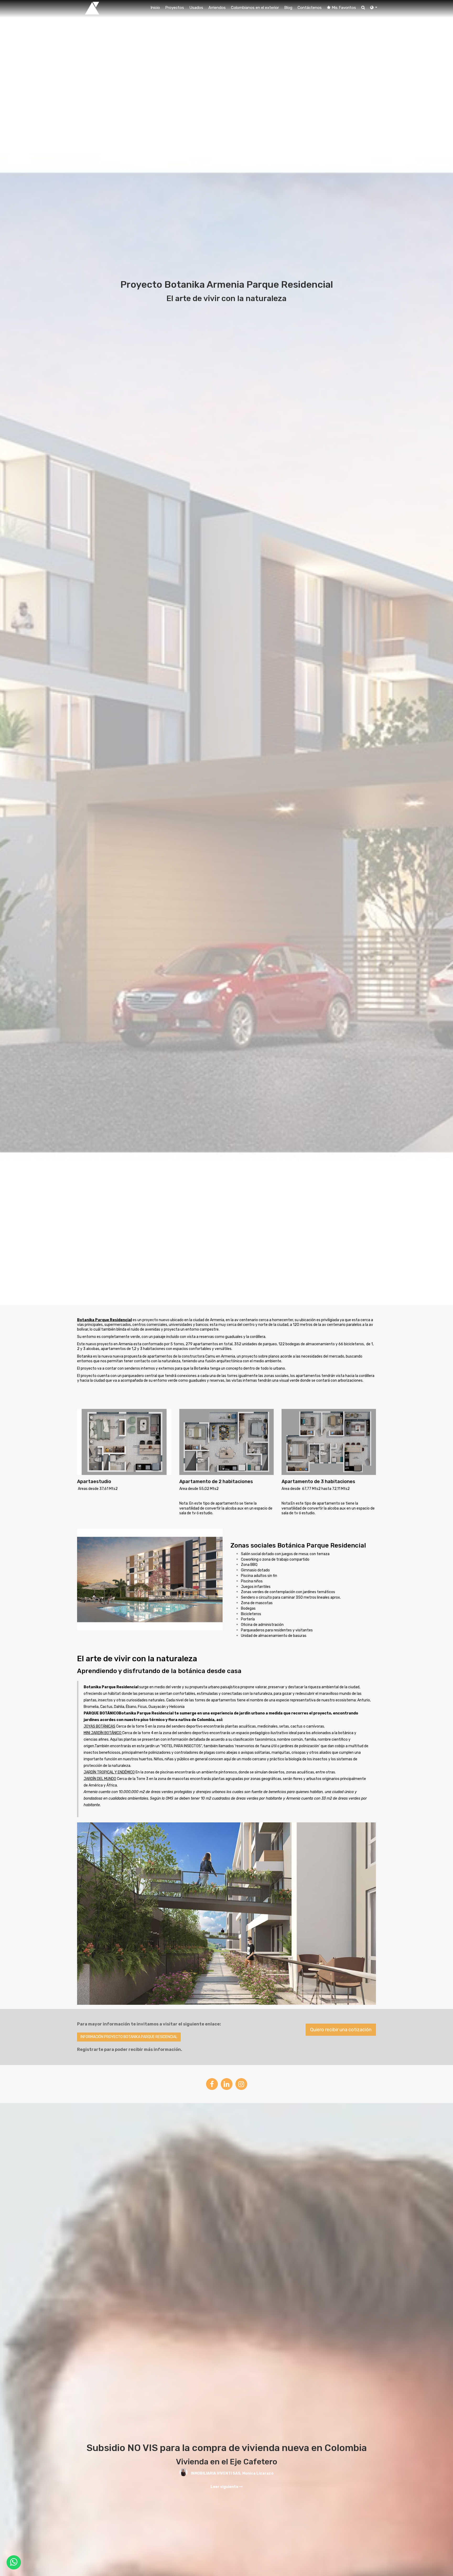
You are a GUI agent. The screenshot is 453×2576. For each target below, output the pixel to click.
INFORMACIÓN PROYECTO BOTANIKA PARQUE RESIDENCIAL (129, 2037)
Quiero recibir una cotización (341, 2030)
